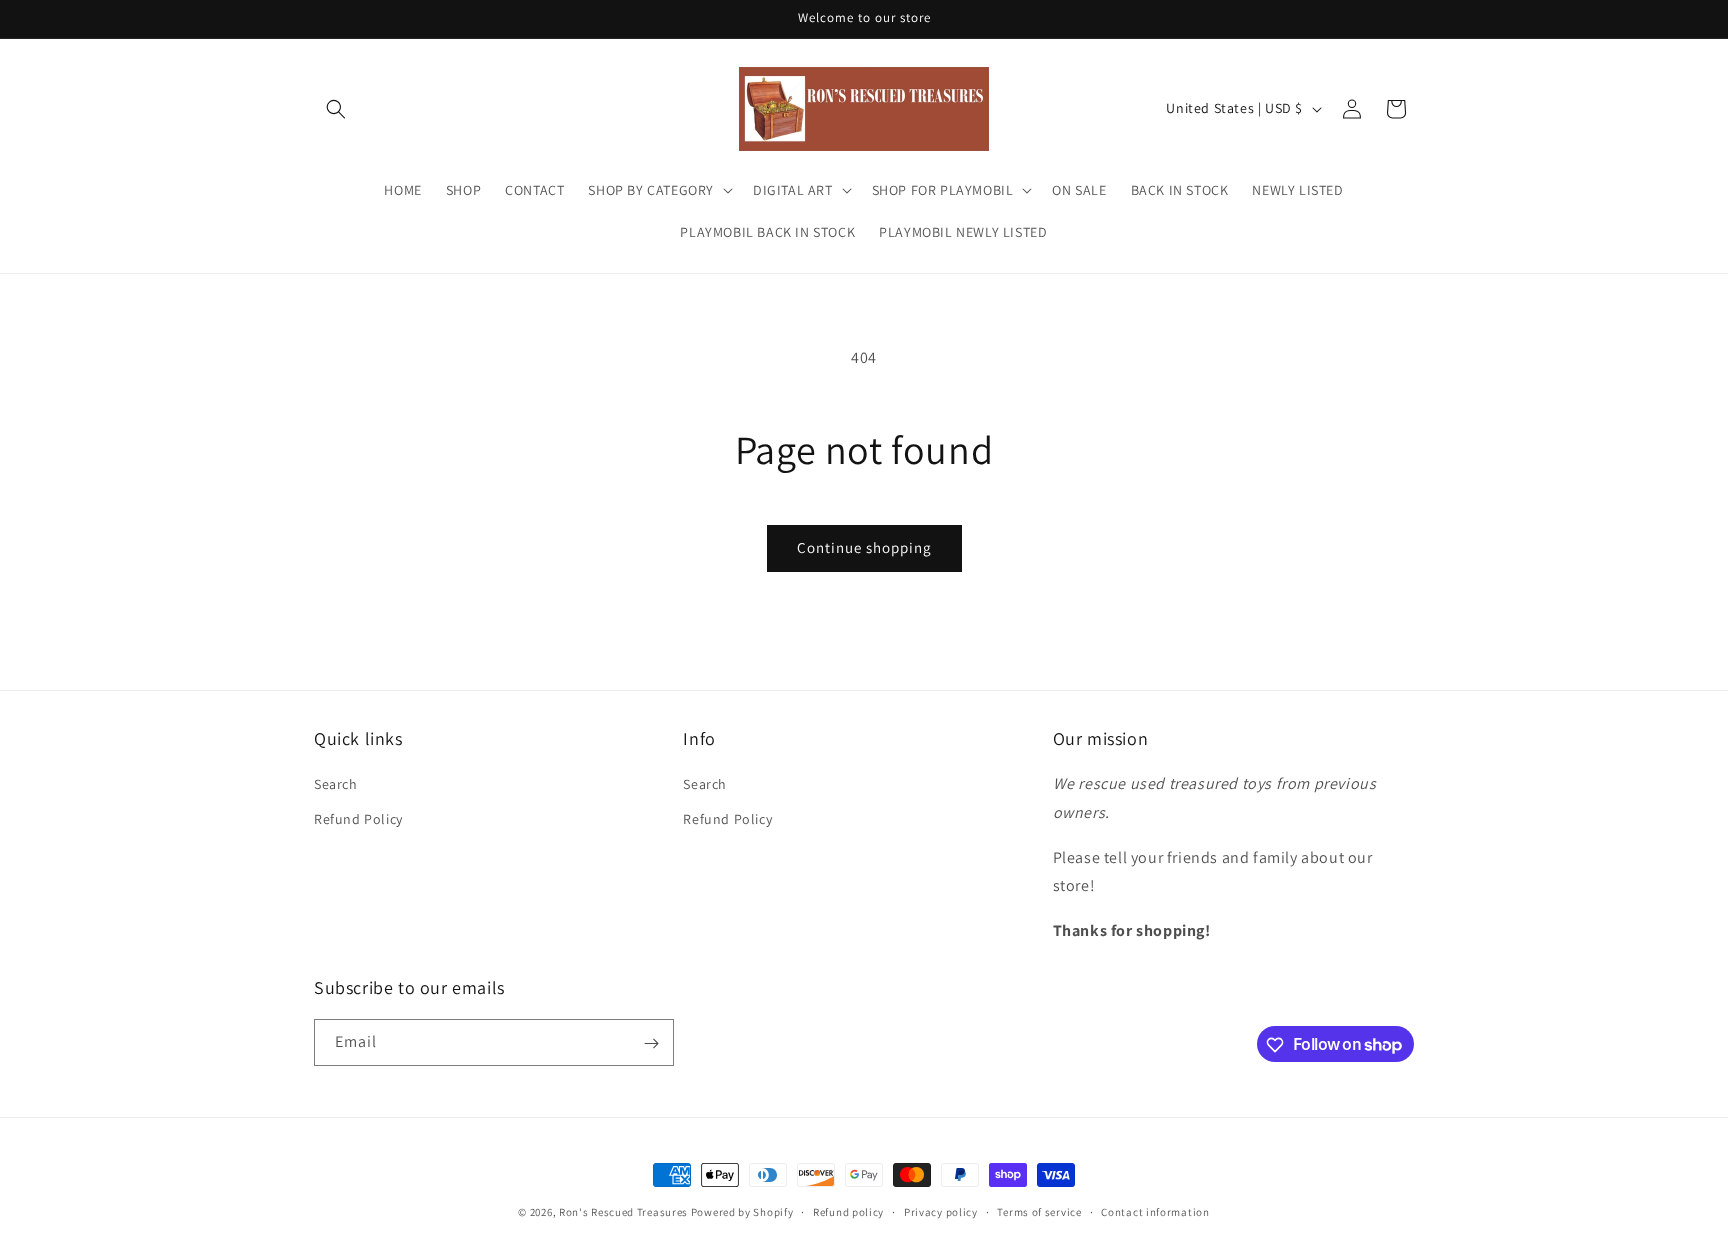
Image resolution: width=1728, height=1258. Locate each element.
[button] (336, 109)
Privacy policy (941, 1211)
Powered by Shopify (742, 1212)
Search (336, 784)
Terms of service (1039, 1211)
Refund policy (848, 1211)
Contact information (1155, 1211)
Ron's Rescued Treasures (623, 1212)
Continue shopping (864, 547)
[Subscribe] (651, 1043)
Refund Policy (358, 819)
